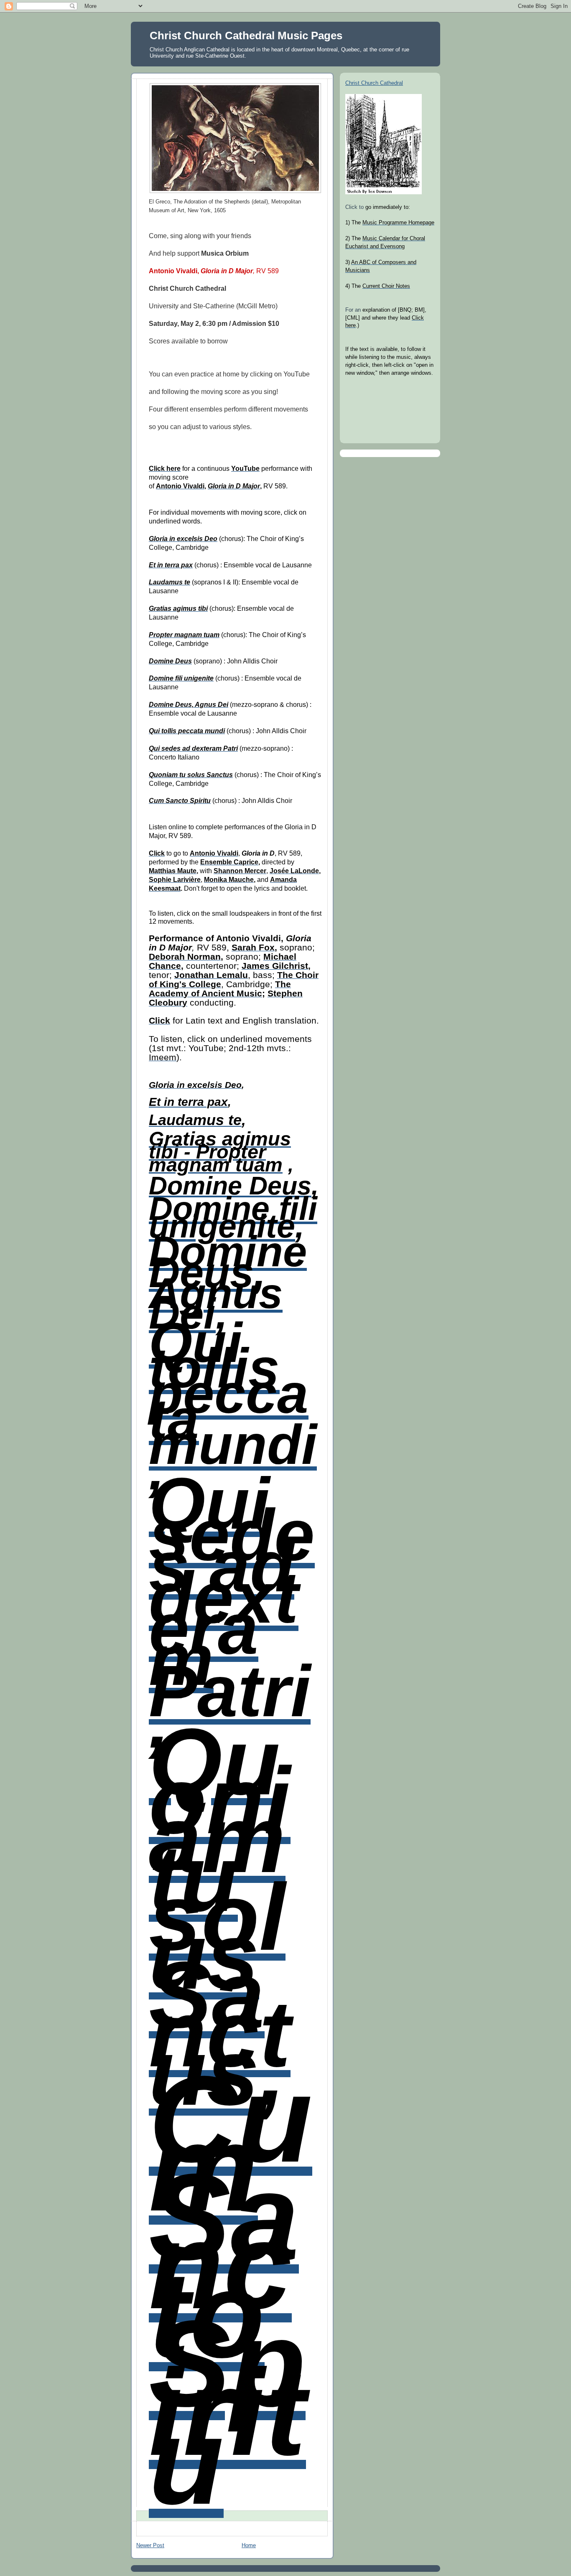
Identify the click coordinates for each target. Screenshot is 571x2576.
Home (249, 2546)
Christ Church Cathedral (374, 83)
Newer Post (150, 2546)
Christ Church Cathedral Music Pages (246, 36)
